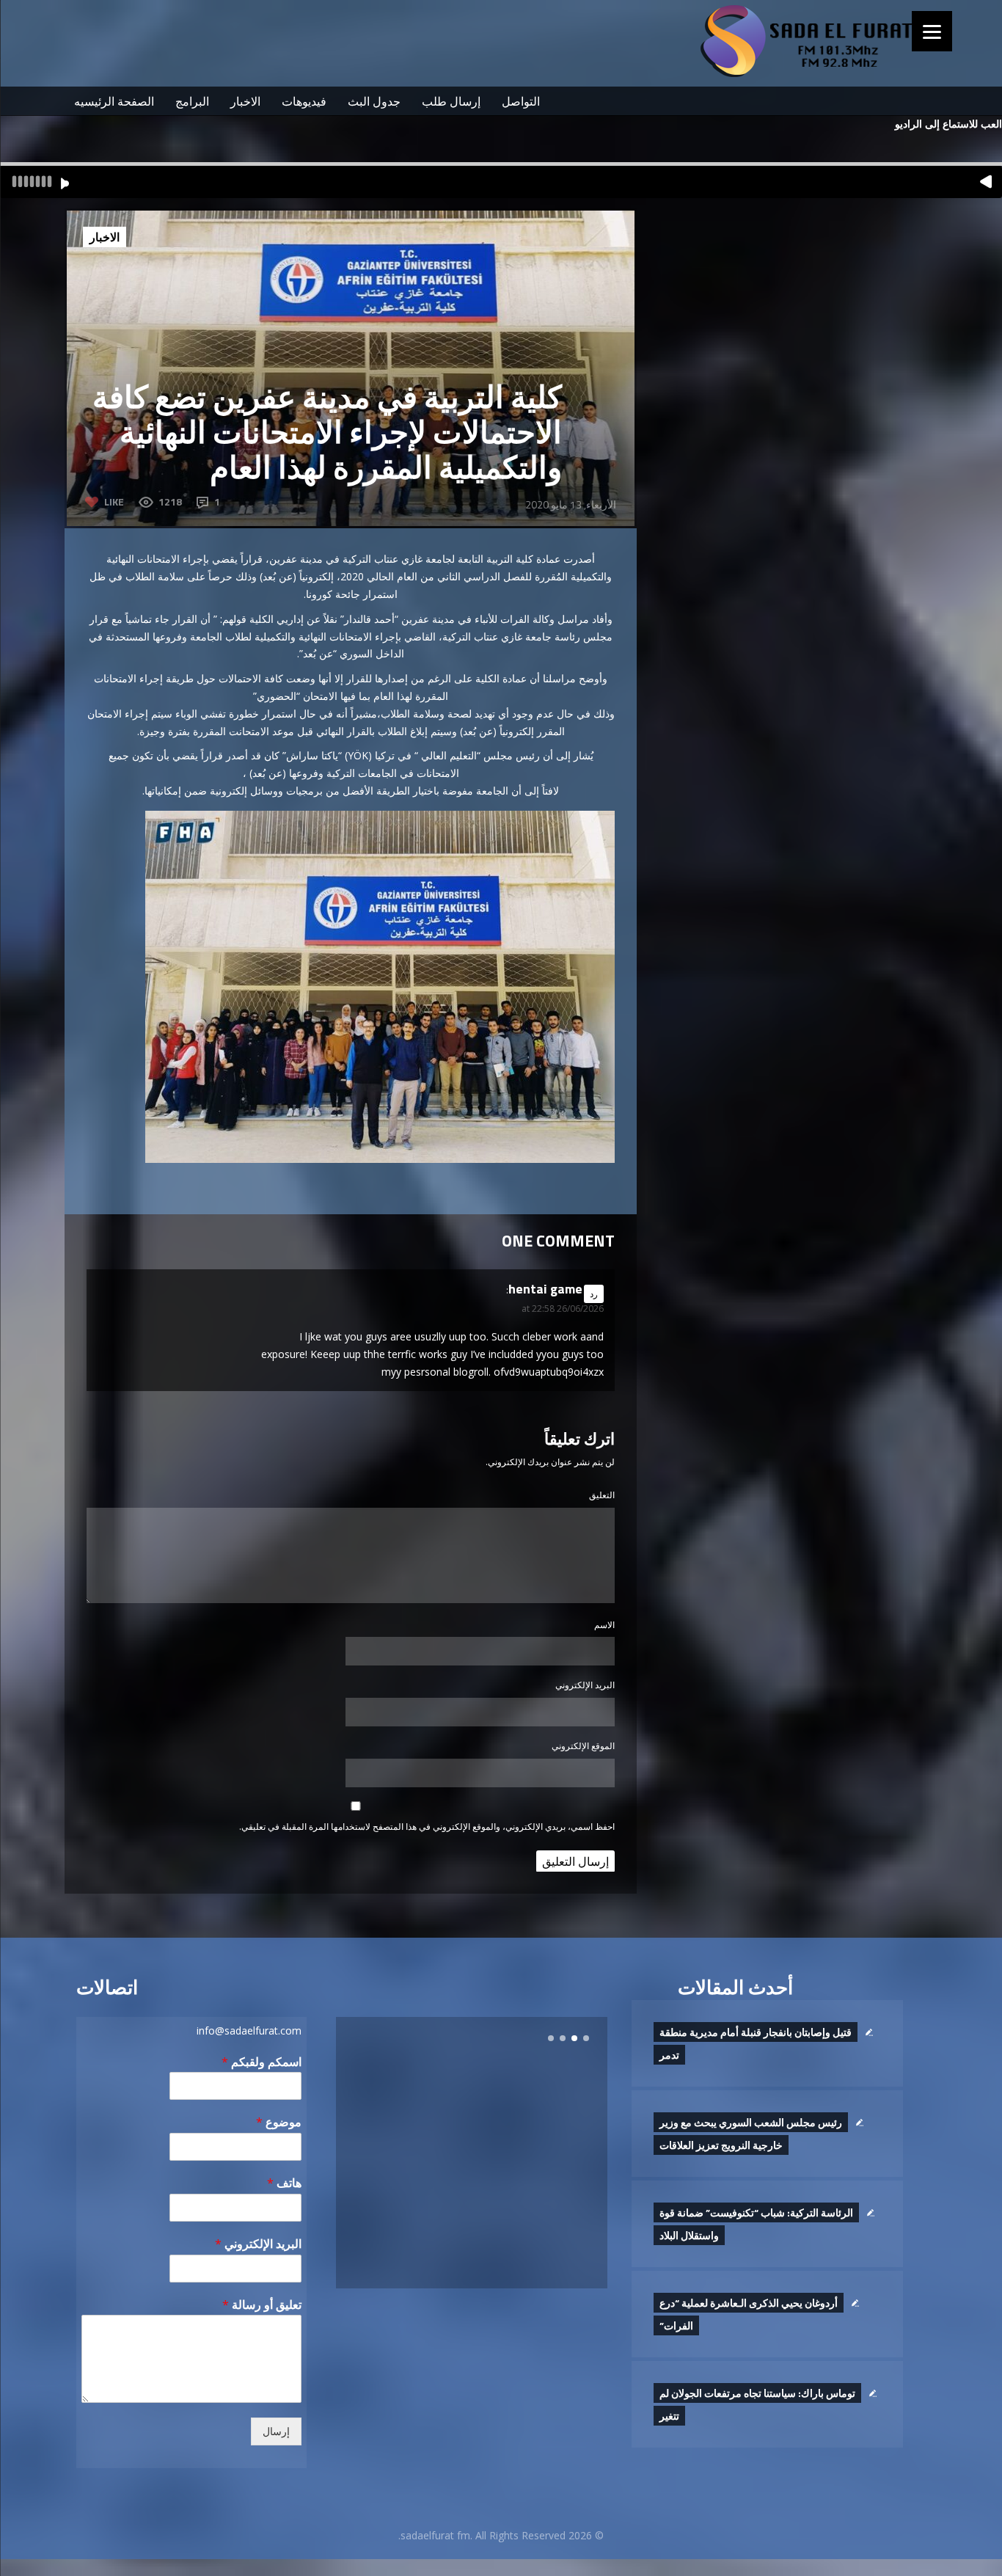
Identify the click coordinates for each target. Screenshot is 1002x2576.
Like (114, 501)
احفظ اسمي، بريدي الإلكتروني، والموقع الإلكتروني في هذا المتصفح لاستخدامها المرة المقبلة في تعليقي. (427, 1827)
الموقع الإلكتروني (583, 1746)
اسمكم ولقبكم (262, 2062)
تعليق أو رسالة (262, 2305)
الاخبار (245, 101)
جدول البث (374, 101)
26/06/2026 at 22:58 (563, 1309)
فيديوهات (304, 101)
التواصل (521, 101)
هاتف (284, 2183)
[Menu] (932, 31)
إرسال (276, 2431)
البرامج (192, 101)
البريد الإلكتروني (585, 1685)
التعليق (602, 1495)
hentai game (545, 1289)
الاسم (604, 1625)
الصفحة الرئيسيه (114, 101)
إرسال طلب (451, 101)
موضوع (279, 2122)
